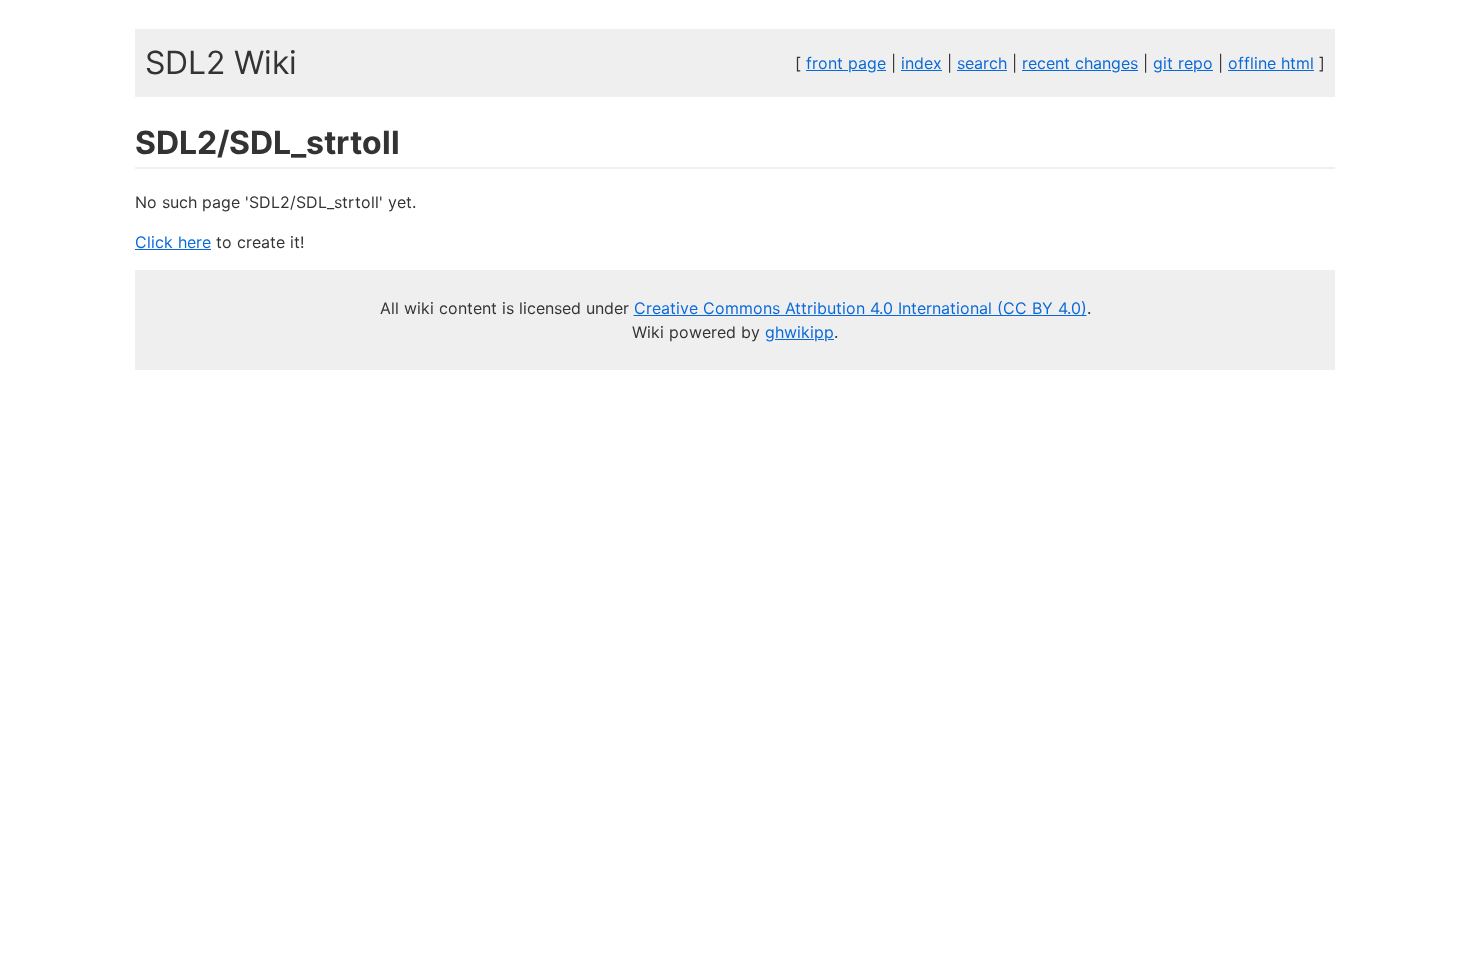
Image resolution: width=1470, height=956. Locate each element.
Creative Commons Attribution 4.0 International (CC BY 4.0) (860, 308)
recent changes (1080, 63)
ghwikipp (799, 332)
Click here (173, 242)
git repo (1183, 63)
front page (846, 63)
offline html (1271, 63)
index (921, 63)
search (982, 63)
